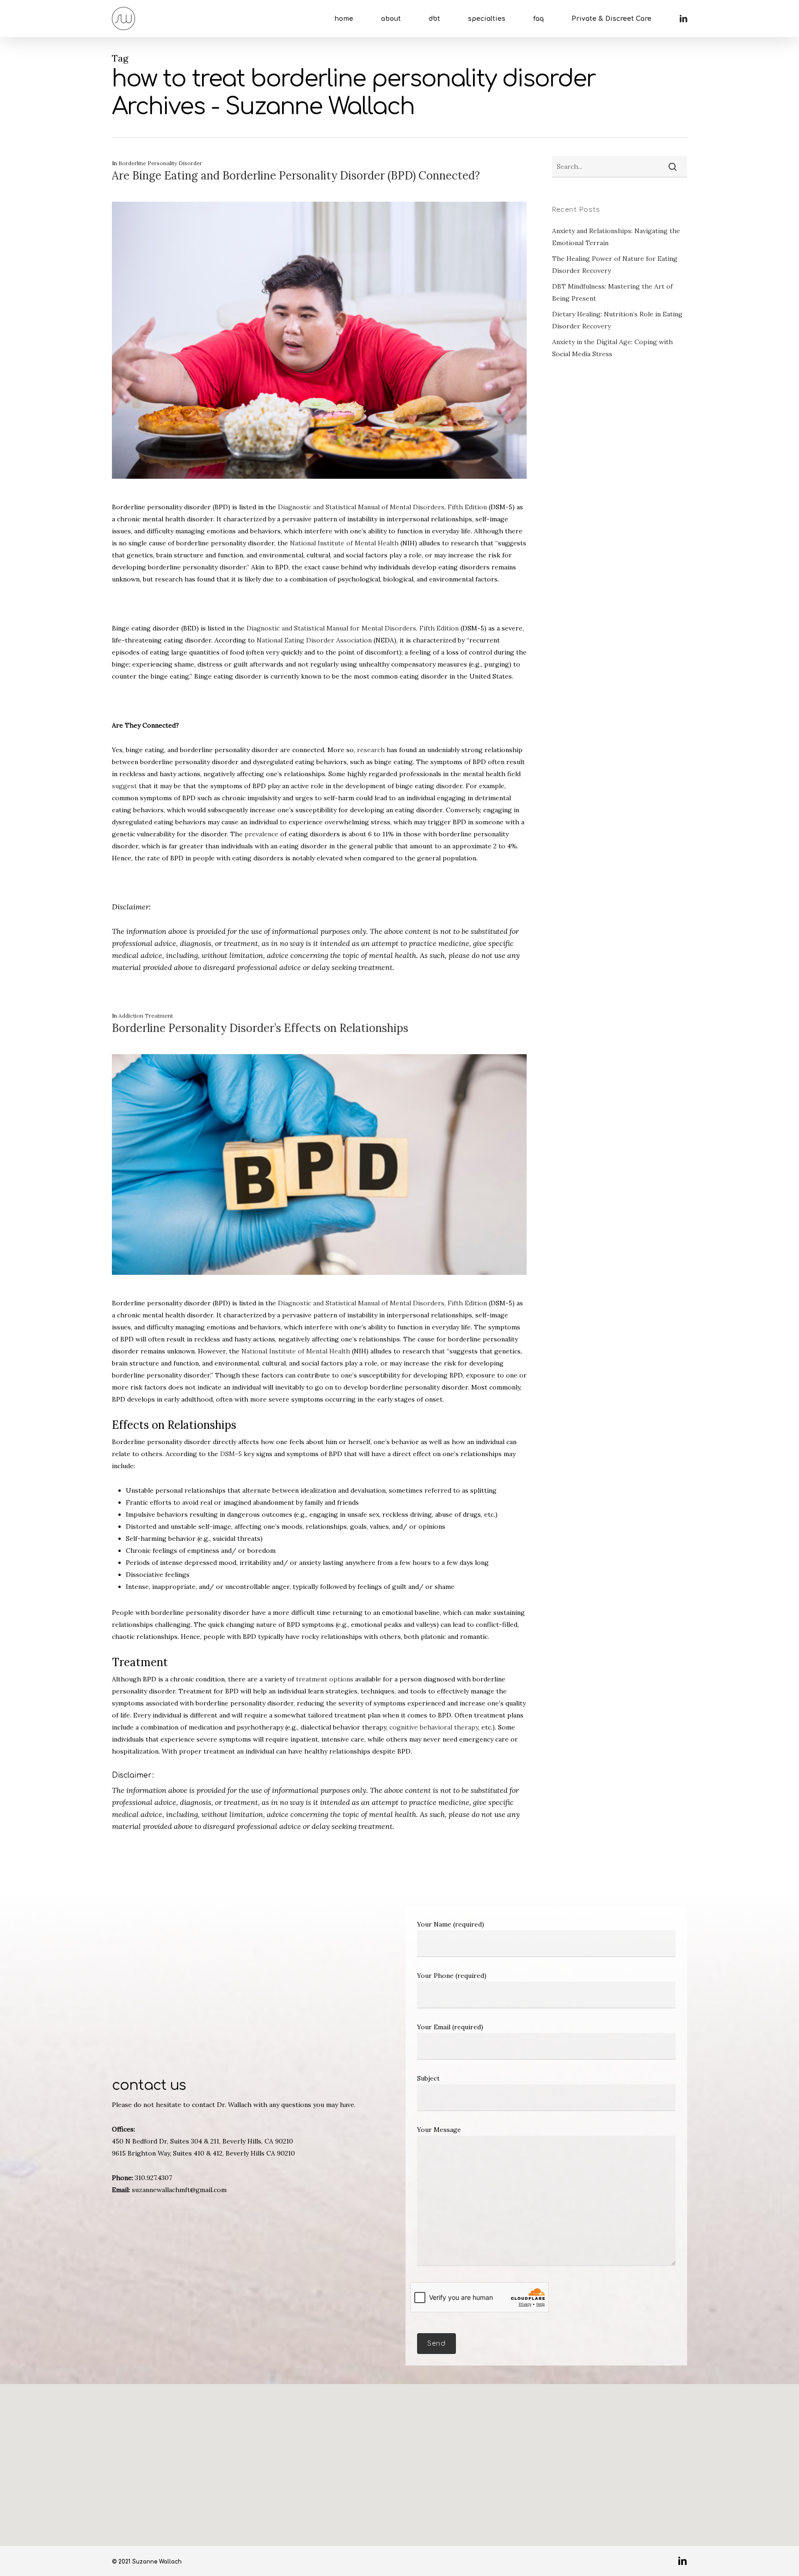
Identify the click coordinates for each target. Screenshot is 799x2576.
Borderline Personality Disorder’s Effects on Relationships (260, 1028)
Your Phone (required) (452, 1976)
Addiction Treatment (146, 1016)
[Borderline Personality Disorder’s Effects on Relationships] (320, 1291)
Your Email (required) (450, 2027)
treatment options (325, 1679)
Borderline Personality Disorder (160, 163)
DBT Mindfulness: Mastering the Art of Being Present (612, 292)
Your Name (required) (451, 1924)
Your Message (439, 2130)
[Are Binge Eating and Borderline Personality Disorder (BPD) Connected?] (320, 495)
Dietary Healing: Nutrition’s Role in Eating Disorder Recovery (617, 320)
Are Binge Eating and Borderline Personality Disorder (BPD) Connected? (296, 176)
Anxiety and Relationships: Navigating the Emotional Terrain (616, 237)
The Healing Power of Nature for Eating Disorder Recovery (615, 265)
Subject (428, 2078)
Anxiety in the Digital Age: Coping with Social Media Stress (612, 348)
